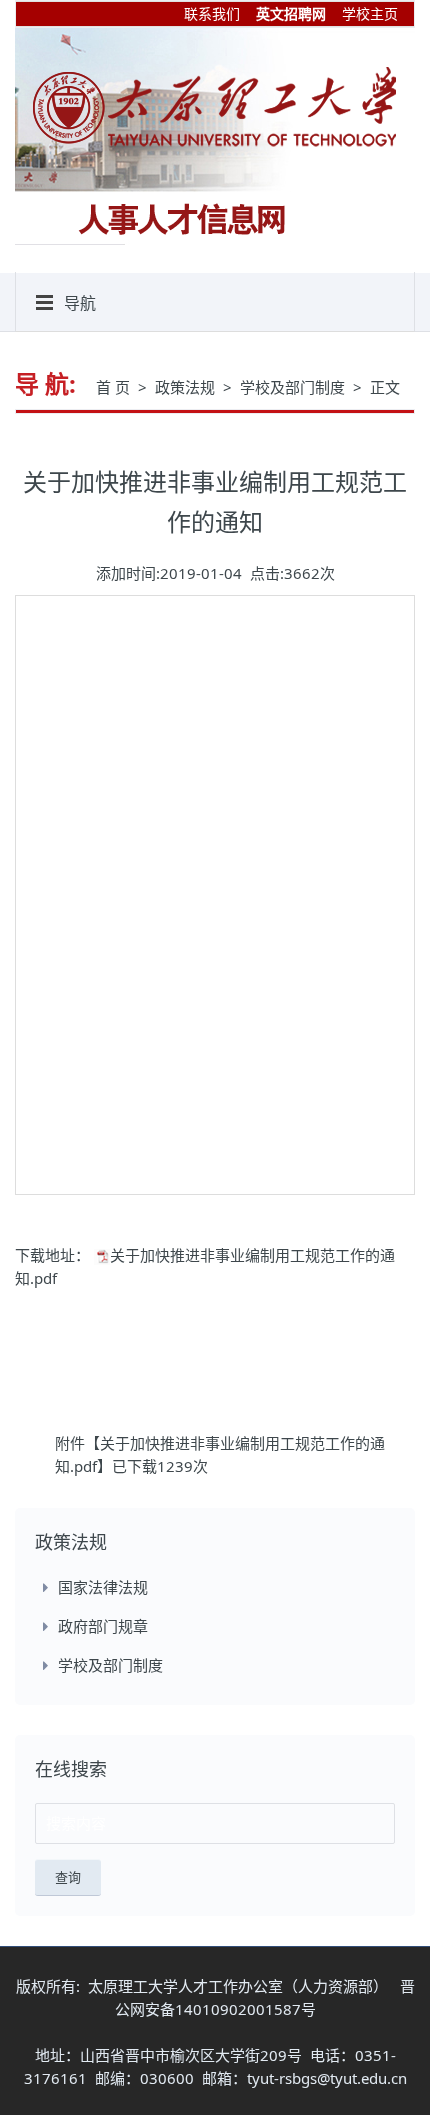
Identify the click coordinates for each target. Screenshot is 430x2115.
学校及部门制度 (294, 387)
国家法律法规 (103, 1587)
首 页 (115, 387)
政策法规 (187, 387)
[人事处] (215, 106)
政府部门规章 (103, 1626)
